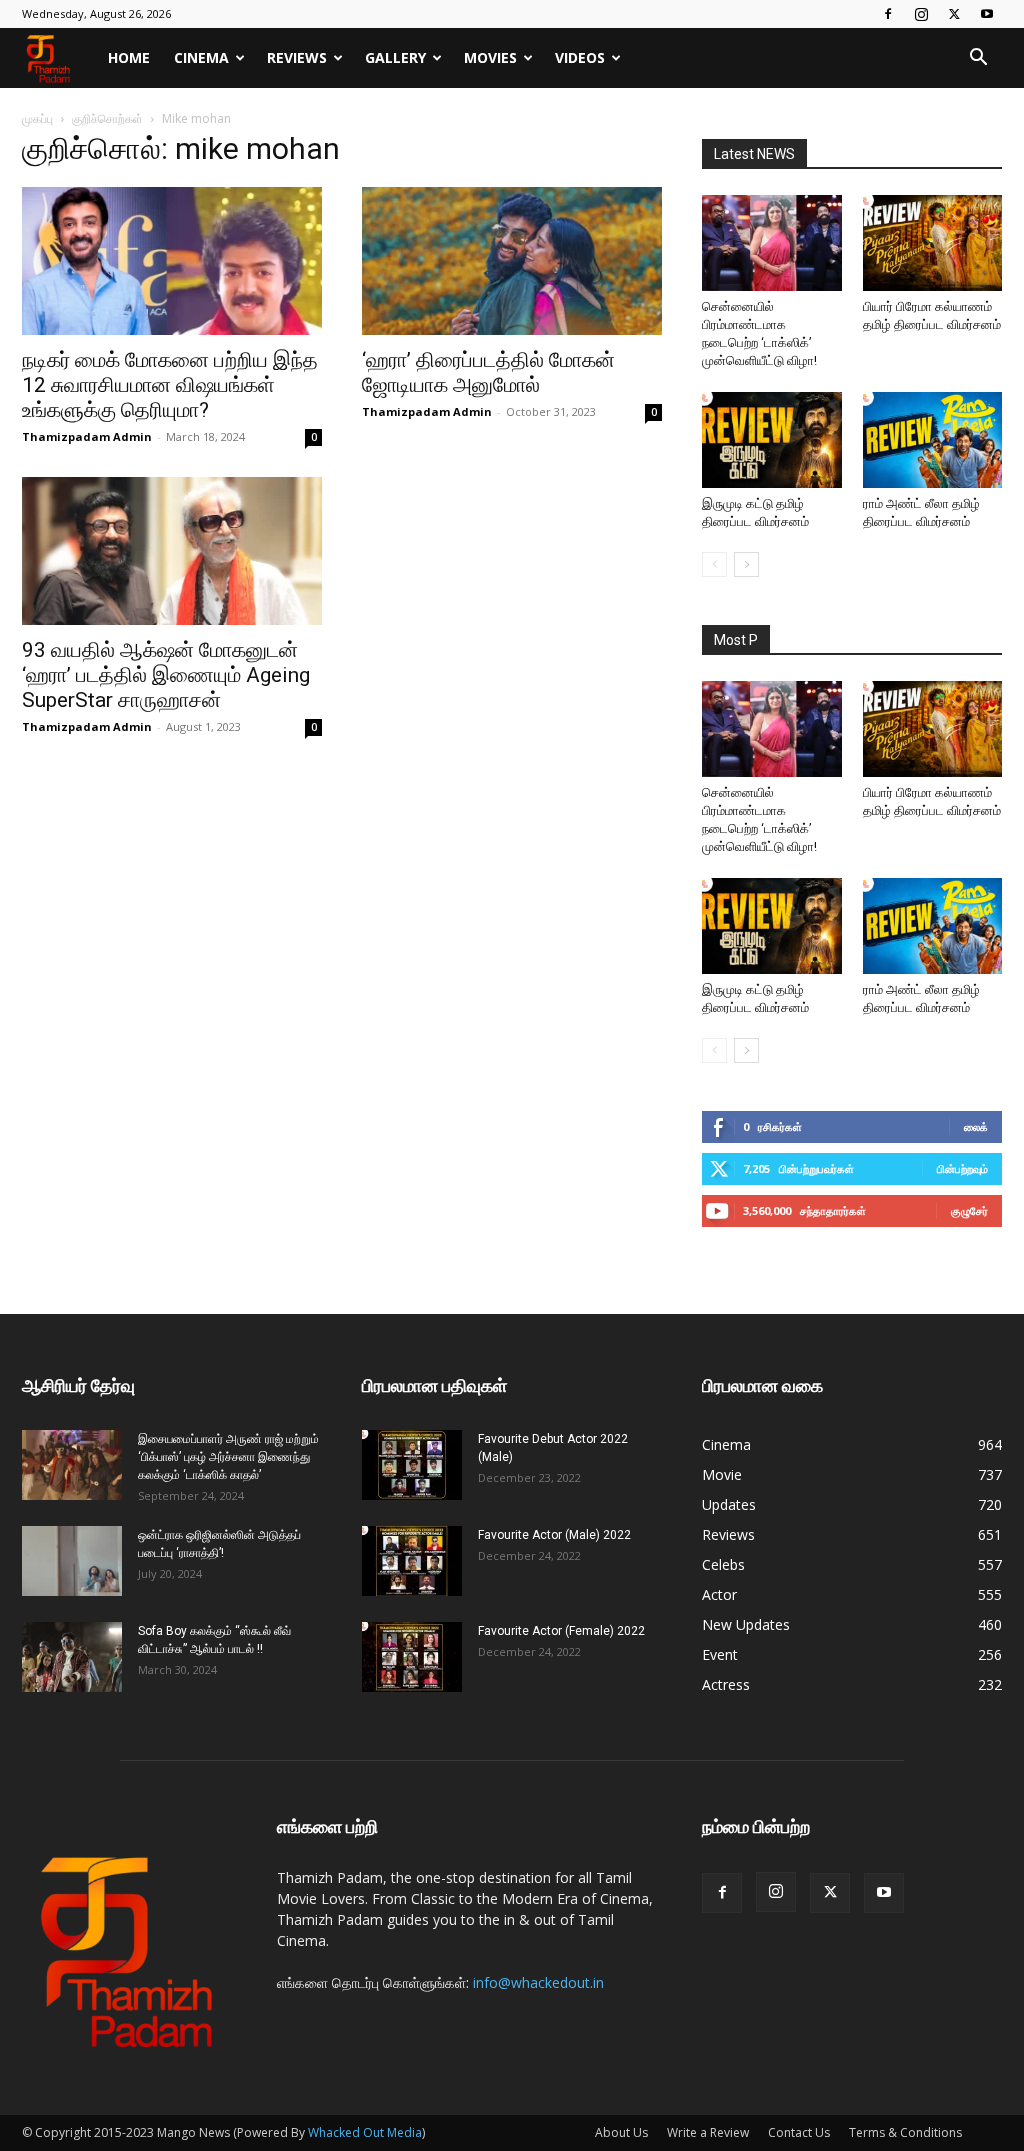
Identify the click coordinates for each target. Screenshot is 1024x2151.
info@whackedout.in (538, 1982)
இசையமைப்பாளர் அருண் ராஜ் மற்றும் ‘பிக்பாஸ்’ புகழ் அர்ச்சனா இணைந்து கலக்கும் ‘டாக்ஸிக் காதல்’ (228, 1457)
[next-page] (746, 564)
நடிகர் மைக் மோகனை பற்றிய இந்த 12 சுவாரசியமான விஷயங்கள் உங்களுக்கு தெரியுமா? (170, 385)
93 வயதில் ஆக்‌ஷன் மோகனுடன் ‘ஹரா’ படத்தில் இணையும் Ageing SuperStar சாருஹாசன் (166, 675)
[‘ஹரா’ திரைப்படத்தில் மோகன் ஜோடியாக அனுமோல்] (512, 261)
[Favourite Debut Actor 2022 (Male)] (412, 1465)
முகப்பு (37, 118)
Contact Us (799, 2132)
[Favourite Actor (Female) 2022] (412, 1657)
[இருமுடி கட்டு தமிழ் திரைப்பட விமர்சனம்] (772, 440)
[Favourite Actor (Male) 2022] (412, 1561)
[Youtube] (987, 14)
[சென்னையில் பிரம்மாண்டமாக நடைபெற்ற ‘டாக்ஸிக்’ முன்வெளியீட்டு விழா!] (772, 243)
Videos (580, 57)
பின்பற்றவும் (962, 1168)
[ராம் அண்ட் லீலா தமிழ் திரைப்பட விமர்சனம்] (933, 440)
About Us (621, 2132)
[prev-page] (714, 564)
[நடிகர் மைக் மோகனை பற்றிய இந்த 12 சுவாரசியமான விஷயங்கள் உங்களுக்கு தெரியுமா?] (172, 261)
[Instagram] (921, 14)
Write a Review (708, 2132)
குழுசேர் (969, 1210)
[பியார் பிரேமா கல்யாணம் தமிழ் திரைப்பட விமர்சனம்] (933, 243)
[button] (978, 59)
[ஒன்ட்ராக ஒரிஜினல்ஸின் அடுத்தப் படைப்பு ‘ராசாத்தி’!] (72, 1561)
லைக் (976, 1126)
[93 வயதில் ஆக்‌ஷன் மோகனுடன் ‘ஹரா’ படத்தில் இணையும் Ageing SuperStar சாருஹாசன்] (172, 551)
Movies (490, 57)
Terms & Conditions (905, 2132)
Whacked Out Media (365, 2132)
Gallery (395, 57)
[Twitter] (954, 14)
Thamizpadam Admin (87, 436)
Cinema (201, 57)
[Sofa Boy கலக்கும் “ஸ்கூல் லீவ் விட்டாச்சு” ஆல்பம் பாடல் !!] (72, 1657)
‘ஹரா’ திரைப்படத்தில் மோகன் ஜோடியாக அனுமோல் (488, 372)
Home (129, 57)
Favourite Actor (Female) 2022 (561, 1631)
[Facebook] (888, 14)
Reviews (297, 57)
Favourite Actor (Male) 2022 (554, 1535)
